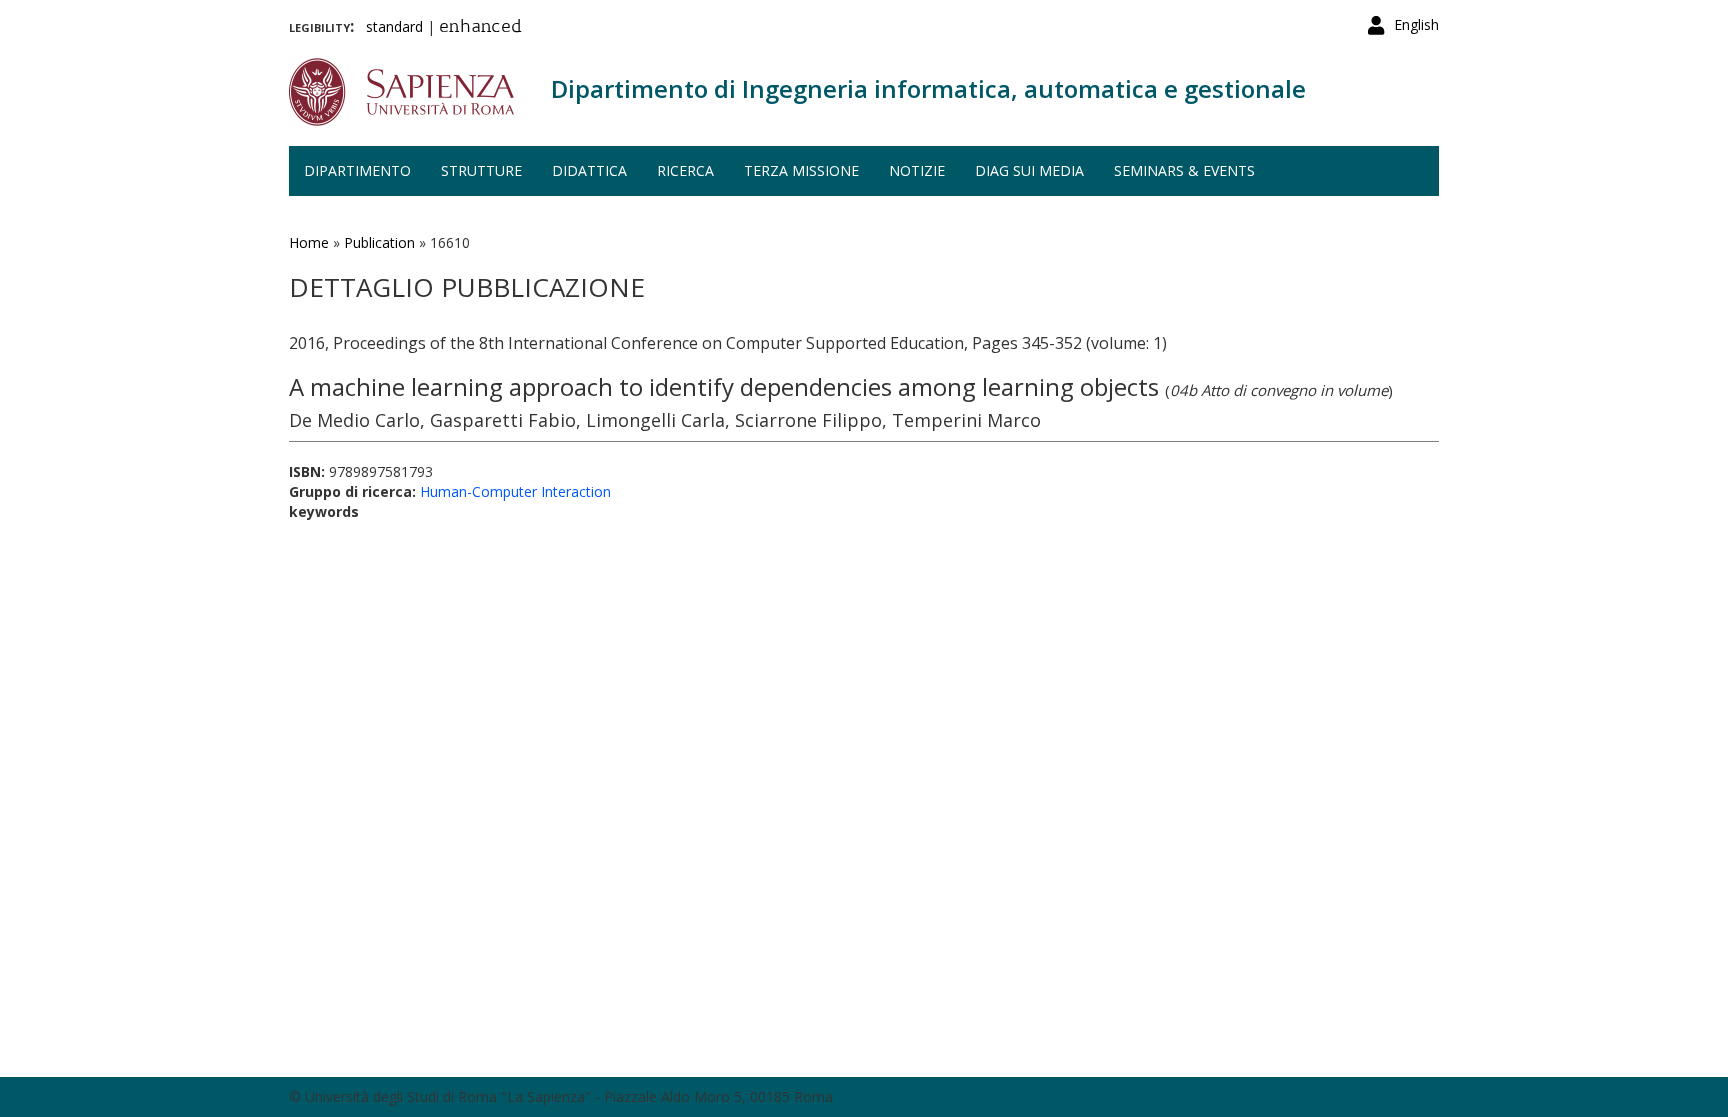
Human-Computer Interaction (515, 491)
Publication (379, 242)
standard (394, 26)
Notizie (917, 170)
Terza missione (801, 170)
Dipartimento (357, 170)
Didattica (589, 170)
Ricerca (685, 170)
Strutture (481, 170)
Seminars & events (1184, 170)
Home (309, 242)
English (1416, 24)
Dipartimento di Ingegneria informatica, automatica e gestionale (928, 88)
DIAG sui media (1029, 170)
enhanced (480, 28)
